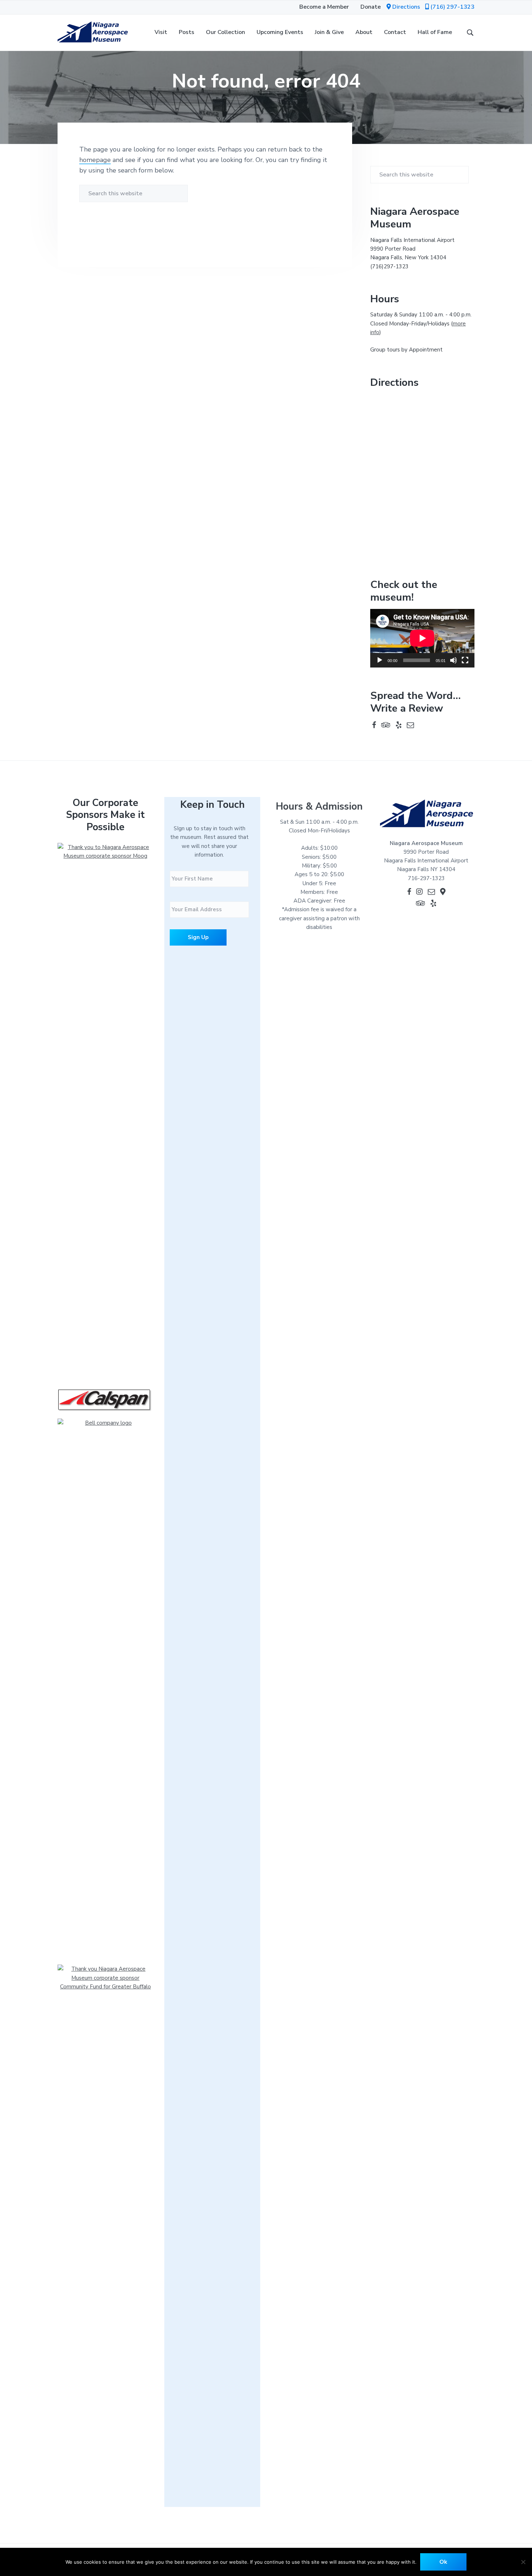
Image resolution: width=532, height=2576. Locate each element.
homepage (95, 160)
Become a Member (324, 7)
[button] (450, 7)
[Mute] (453, 660)
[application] (422, 638)
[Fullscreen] (465, 660)
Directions (406, 7)
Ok (443, 2562)
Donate (371, 7)
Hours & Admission (319, 807)
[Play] (380, 660)
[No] (523, 2562)
